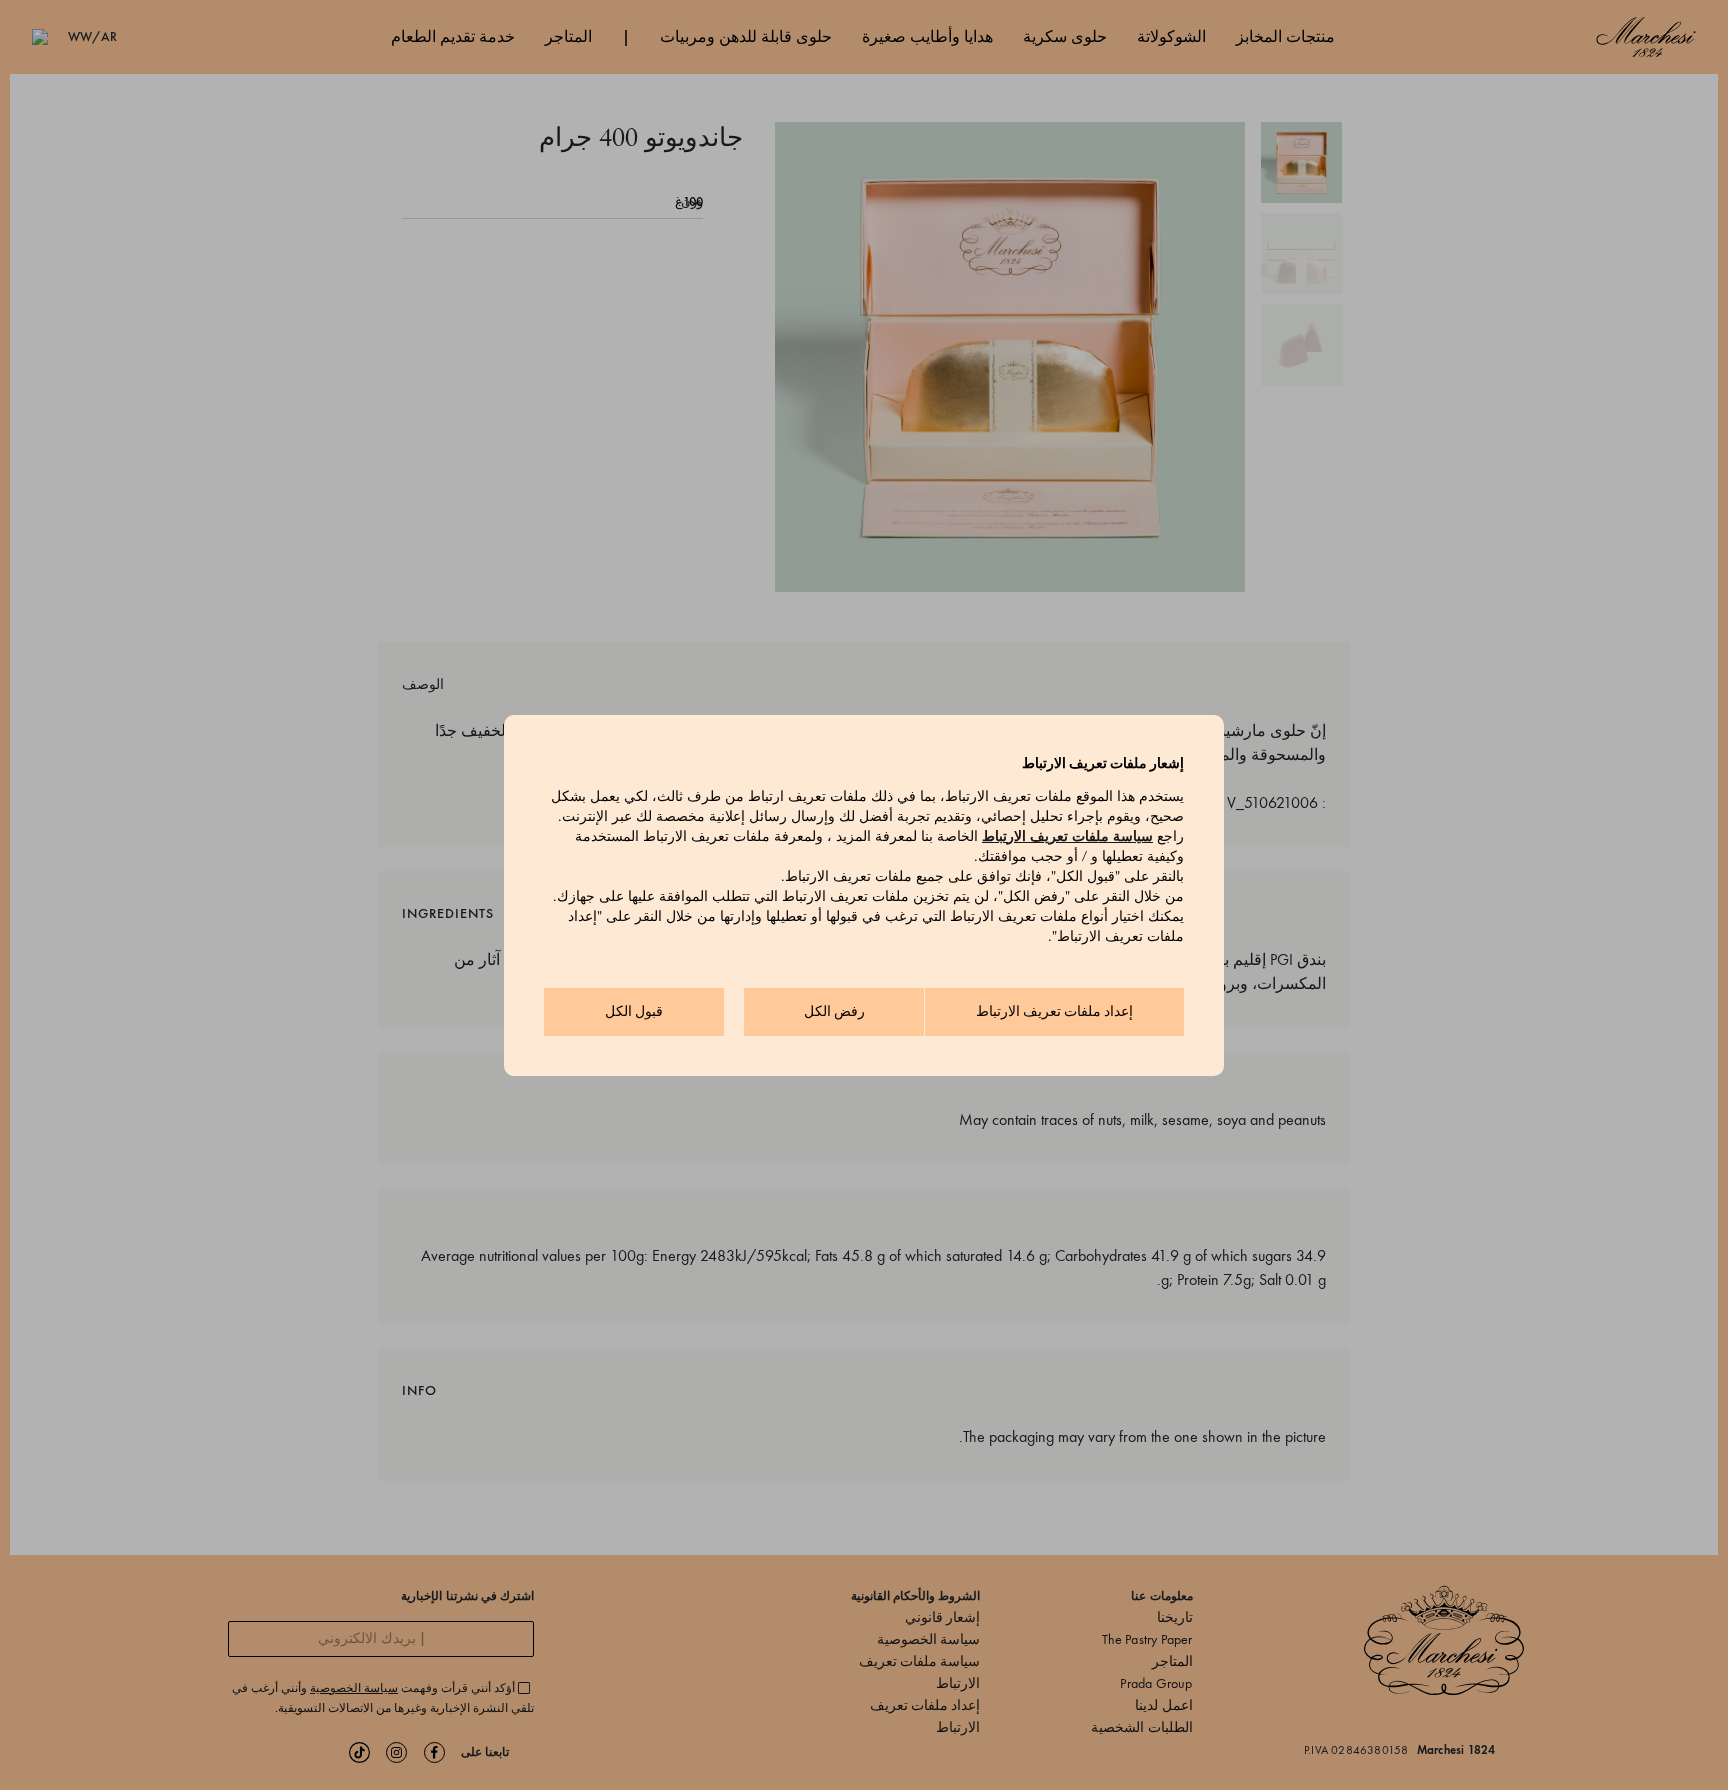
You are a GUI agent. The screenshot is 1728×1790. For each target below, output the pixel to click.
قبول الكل (634, 1011)
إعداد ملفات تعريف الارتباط (1054, 1011)
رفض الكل (834, 1011)
